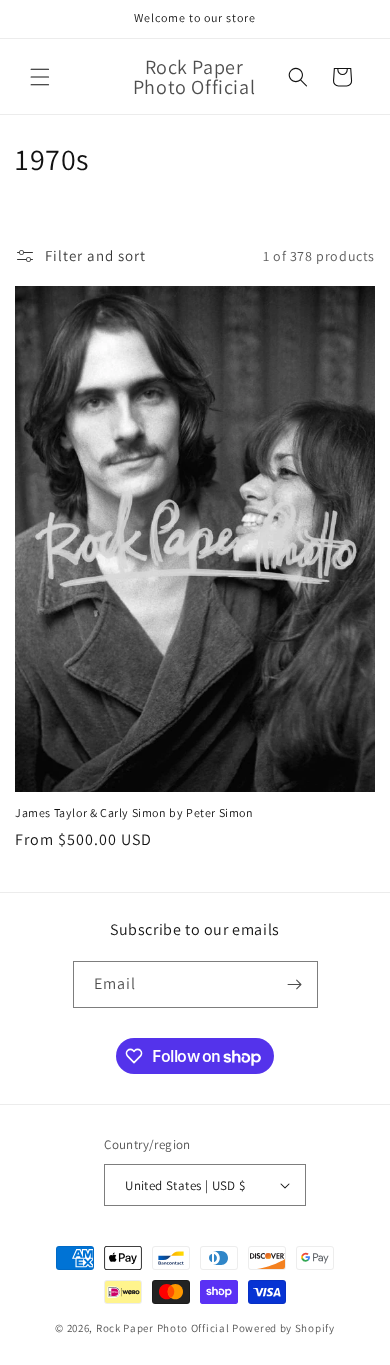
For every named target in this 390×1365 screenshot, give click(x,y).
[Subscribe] (295, 984)
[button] (40, 77)
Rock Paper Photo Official (164, 1328)
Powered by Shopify (283, 1328)
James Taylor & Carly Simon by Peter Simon (134, 812)
